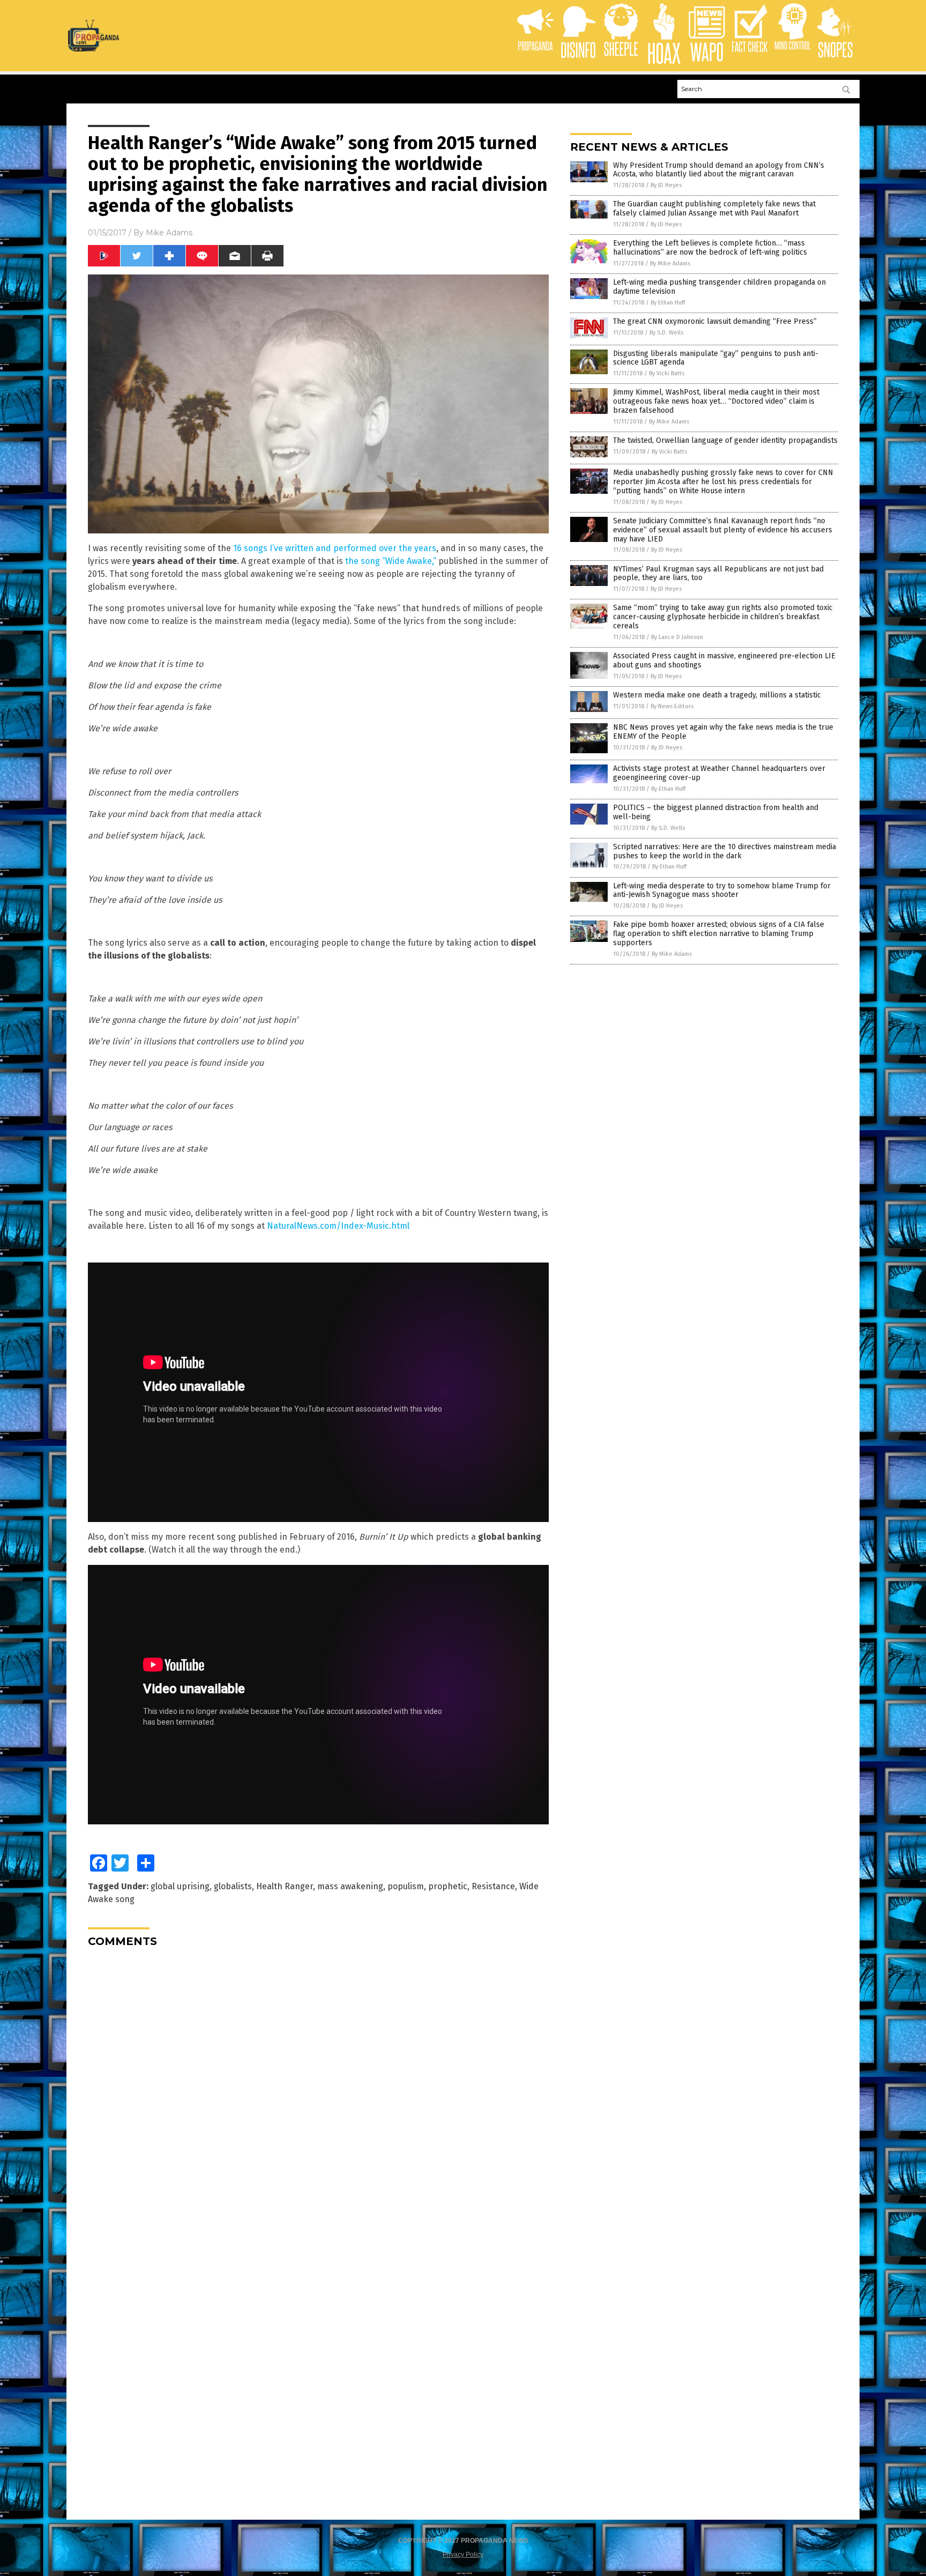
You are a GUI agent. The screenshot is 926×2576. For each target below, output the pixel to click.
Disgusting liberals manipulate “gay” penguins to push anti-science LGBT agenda (716, 358)
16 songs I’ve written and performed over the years (335, 548)
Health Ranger (285, 1886)
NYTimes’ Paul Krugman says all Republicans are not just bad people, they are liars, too (718, 574)
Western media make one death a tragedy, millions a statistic (717, 695)
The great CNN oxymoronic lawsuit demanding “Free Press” (715, 321)
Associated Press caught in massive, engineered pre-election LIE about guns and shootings (724, 660)
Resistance (493, 1886)
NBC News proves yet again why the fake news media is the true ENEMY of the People (723, 732)
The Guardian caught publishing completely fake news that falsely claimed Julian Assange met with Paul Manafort (714, 209)
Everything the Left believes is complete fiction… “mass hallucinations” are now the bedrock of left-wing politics (710, 248)
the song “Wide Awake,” (391, 561)
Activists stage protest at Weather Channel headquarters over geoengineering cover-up (719, 773)
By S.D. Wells (666, 333)
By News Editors (672, 706)
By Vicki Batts (667, 373)
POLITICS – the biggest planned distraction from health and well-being (716, 812)
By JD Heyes (666, 185)
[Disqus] (318, 2090)
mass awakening (350, 1886)
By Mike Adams (670, 263)
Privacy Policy (463, 2555)
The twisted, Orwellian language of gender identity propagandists (725, 440)
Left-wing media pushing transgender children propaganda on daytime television (719, 287)
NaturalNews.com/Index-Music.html (338, 1226)
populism (406, 1886)
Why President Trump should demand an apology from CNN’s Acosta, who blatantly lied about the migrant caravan (719, 170)
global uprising (180, 1886)
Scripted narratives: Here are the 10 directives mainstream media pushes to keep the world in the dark (725, 851)
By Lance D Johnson (677, 637)
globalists (233, 1886)
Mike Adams (169, 233)
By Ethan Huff (668, 303)
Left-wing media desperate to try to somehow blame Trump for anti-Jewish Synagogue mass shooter (722, 890)
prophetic (448, 1886)
